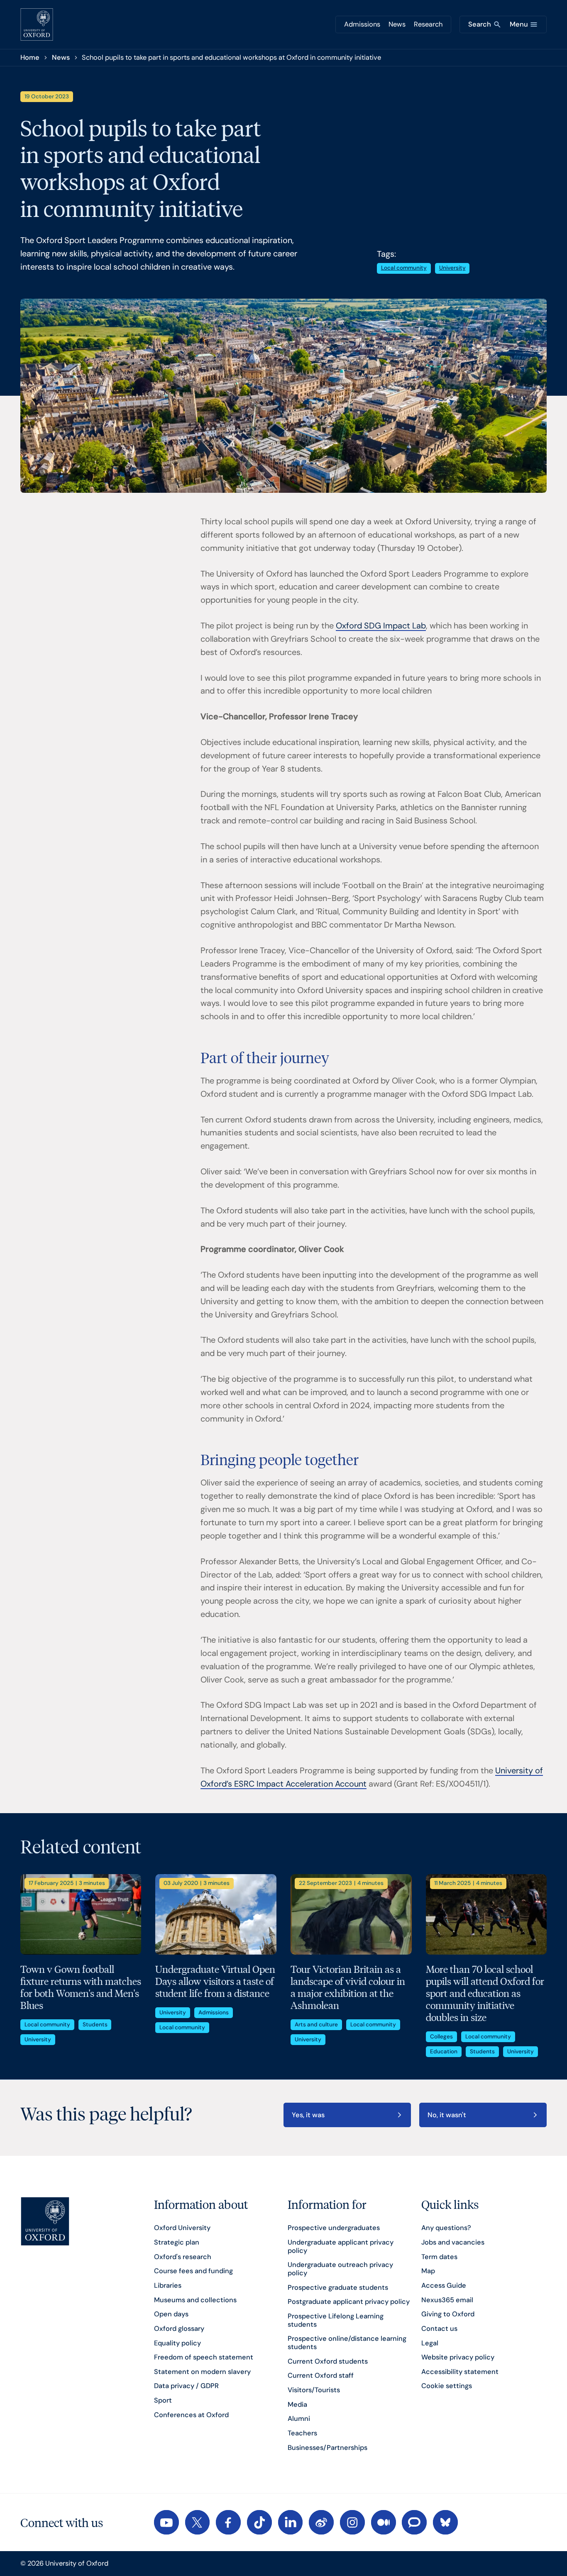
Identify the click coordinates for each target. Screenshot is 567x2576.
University (452, 268)
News (397, 24)
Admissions (362, 24)
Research (428, 24)
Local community (404, 268)
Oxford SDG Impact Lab (381, 626)
